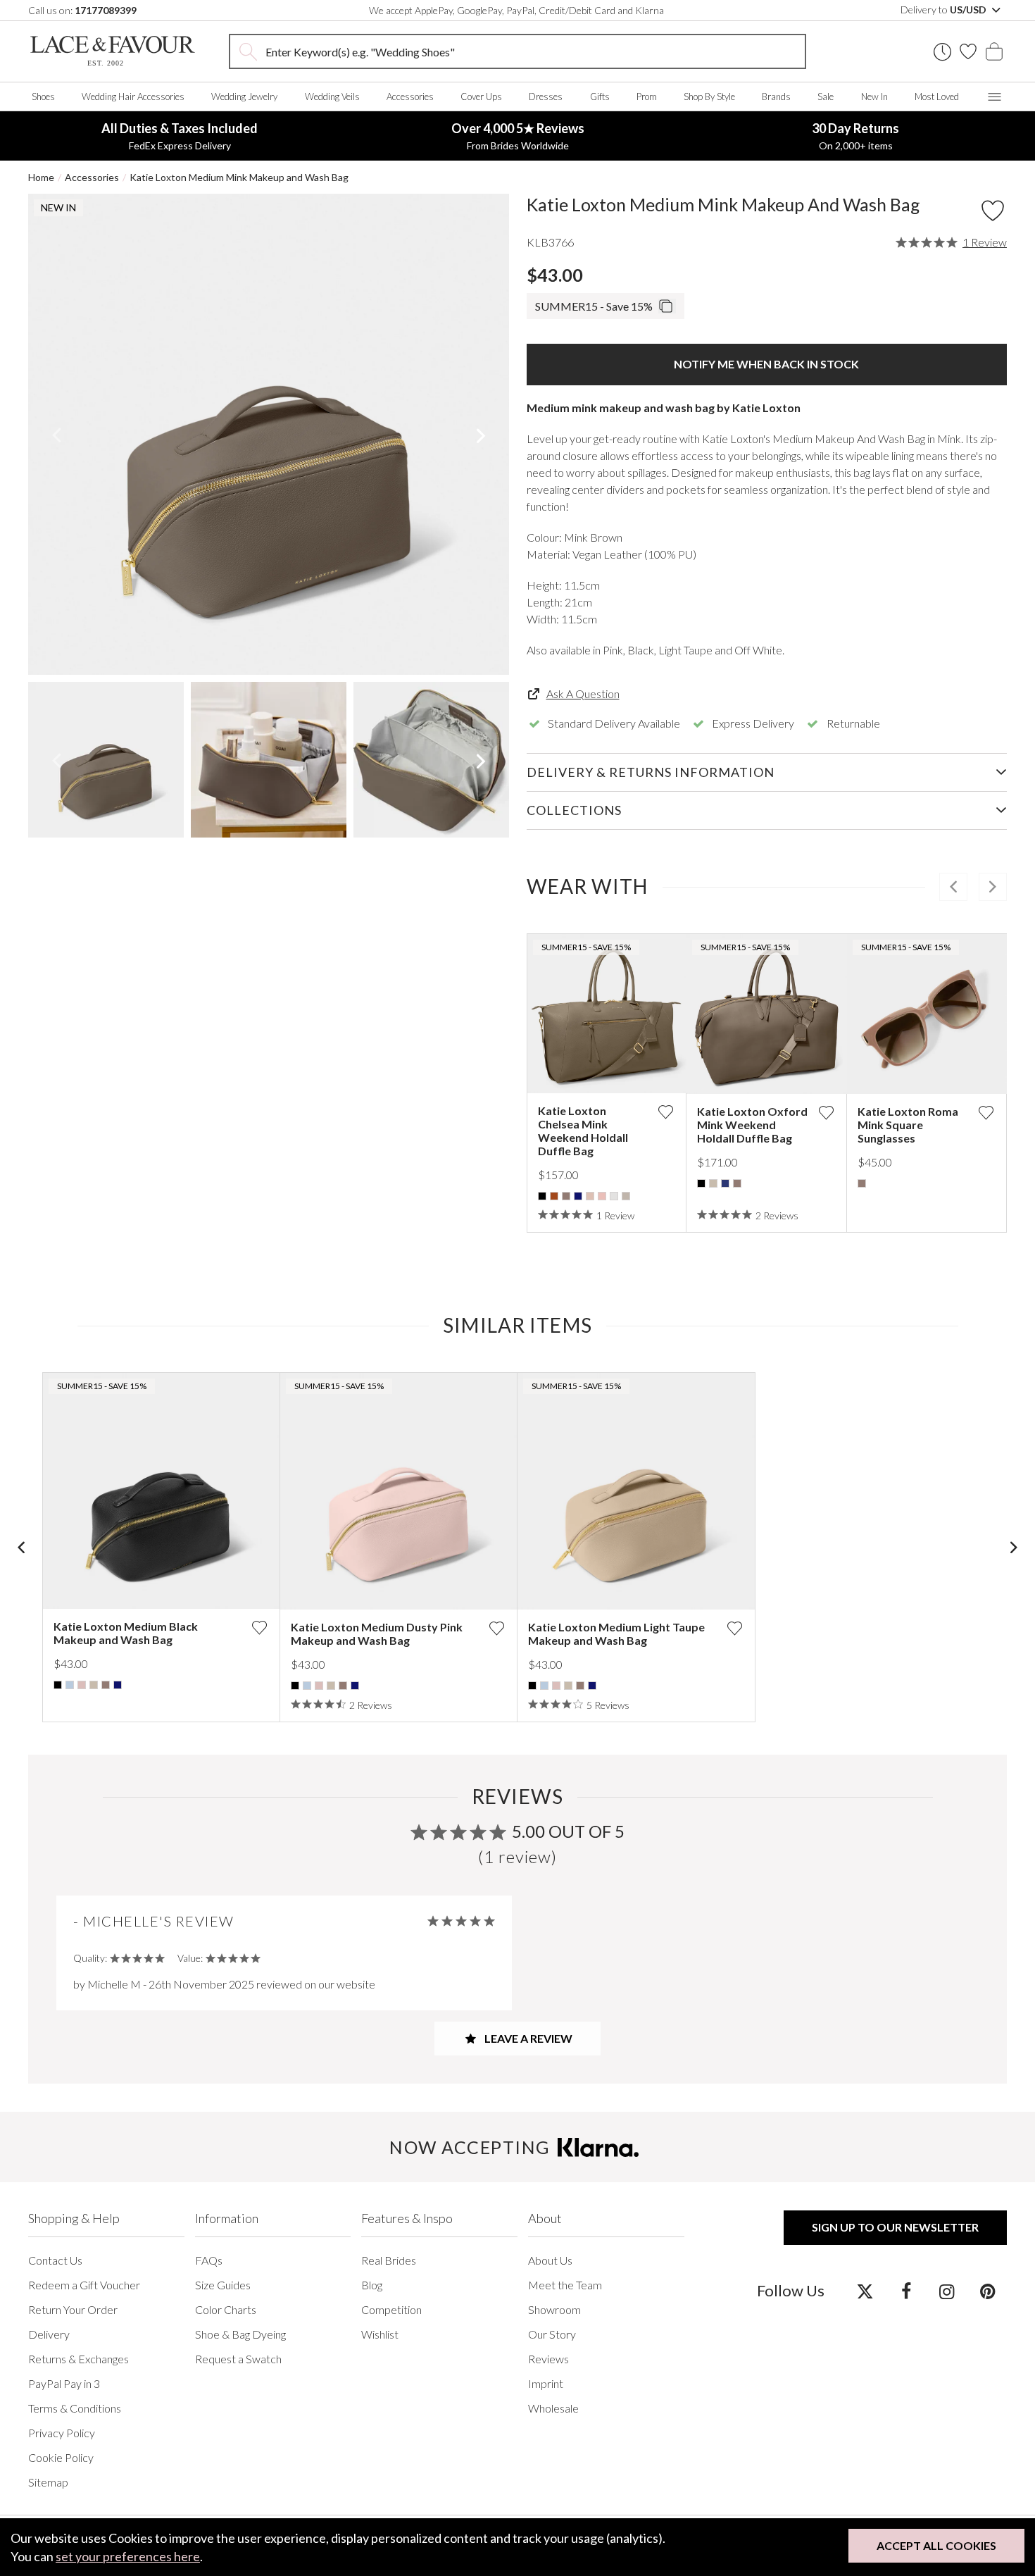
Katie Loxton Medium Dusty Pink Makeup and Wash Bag (377, 1634)
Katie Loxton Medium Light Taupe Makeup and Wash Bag (616, 1634)
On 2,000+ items (855, 136)
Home (41, 177)
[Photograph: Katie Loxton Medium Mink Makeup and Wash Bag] (269, 434)
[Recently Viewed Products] (942, 52)
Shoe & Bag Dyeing (240, 2334)
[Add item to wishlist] (993, 211)
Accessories (410, 97)
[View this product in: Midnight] (725, 1183)
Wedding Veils (332, 97)
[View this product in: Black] (542, 1196)
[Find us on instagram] (947, 2291)
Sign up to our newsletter (895, 2227)
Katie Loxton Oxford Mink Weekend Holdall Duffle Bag (752, 1125)
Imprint (546, 2383)
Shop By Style (709, 97)
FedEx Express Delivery (180, 136)
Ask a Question (583, 693)
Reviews (548, 2359)
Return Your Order (73, 2309)
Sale (826, 97)
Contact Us (55, 2260)
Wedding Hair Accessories (133, 97)
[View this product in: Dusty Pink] (82, 1685)
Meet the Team (565, 2285)
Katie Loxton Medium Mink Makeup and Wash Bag (239, 177)
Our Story (552, 2334)
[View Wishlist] (968, 51)
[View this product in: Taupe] (626, 1196)
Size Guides (223, 2285)
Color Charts (226, 2309)
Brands (776, 97)
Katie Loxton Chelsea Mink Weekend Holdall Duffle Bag (583, 1131)
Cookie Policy (61, 2457)
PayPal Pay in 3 (64, 2383)
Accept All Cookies (936, 2545)
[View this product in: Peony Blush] (602, 1196)
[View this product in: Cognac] (554, 1196)
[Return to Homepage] (113, 51)
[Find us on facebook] (906, 2291)
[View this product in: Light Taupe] (713, 1183)
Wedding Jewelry (244, 97)
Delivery (49, 2334)
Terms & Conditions (75, 2408)
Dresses (546, 97)
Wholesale (553, 2408)
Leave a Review (527, 2038)
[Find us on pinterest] (987, 2291)
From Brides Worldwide (518, 136)
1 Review (985, 242)
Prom (647, 97)
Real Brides (389, 2260)
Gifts (600, 97)
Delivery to (945, 10)
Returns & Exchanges (79, 2359)
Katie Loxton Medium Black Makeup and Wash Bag (126, 1633)
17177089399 (106, 10)
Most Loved (937, 97)
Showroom (554, 2309)
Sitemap (48, 2482)
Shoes (43, 97)
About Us (550, 2260)
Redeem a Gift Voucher (84, 2285)
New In (874, 97)
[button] (56, 435)
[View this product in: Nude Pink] (590, 1196)
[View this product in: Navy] (578, 1196)
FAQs (209, 2260)
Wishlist (380, 2334)
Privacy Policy (62, 2433)
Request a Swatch (238, 2359)
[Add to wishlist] (665, 1112)
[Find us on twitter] (865, 2291)
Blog (372, 2285)
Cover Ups (481, 97)
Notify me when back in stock (766, 364)
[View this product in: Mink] (566, 1196)
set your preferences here (128, 2556)
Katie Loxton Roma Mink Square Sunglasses (908, 1125)
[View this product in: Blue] (70, 1685)
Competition (391, 2309)
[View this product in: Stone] (614, 1196)
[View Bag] (994, 51)
